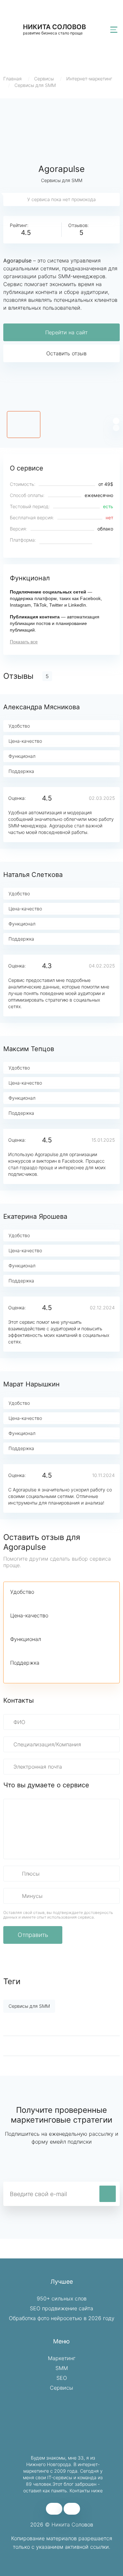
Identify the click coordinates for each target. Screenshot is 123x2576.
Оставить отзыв (66, 353)
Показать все (24, 642)
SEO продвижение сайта (61, 2308)
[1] (14, 1602)
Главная (12, 79)
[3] (36, 1602)
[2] (25, 1602)
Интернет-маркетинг (89, 79)
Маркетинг (62, 2358)
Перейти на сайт (66, 332)
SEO (62, 2378)
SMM (62, 2368)
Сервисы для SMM (35, 85)
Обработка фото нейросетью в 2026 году (62, 2318)
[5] (59, 1602)
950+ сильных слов (62, 2298)
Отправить (33, 1935)
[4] (48, 1602)
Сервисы (44, 79)
